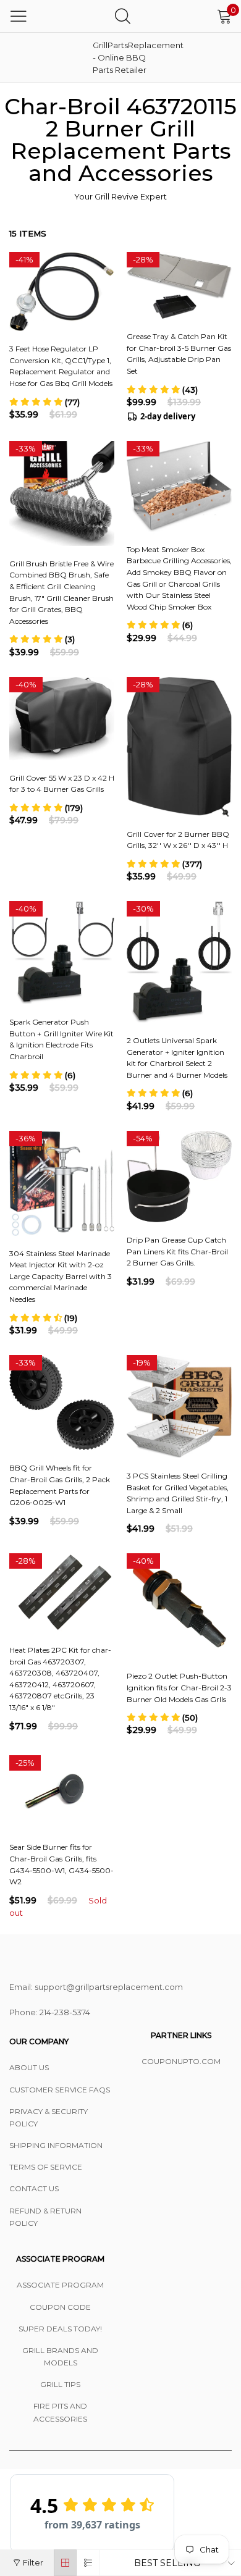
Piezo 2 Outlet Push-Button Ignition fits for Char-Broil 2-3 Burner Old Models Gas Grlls (179, 1687)
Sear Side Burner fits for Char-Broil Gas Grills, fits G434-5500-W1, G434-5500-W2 (61, 1864)
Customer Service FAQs (60, 2090)
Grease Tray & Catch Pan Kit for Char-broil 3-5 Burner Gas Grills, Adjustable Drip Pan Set (179, 354)
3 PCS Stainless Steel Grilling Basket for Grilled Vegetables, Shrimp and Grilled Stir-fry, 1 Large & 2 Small (178, 1493)
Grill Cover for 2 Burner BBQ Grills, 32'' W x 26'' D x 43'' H (178, 840)
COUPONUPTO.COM (181, 2061)
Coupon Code (60, 2307)
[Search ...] (123, 16)
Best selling (167, 2563)
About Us (29, 2067)
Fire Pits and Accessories (60, 2412)
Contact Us (34, 2188)
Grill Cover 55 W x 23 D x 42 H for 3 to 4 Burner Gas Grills (62, 784)
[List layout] (88, 2563)
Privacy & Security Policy (49, 2117)
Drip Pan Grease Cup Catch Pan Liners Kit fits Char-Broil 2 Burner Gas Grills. (177, 1251)
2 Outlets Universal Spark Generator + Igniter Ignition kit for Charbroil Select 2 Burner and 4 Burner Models (177, 1058)
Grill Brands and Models (60, 2356)
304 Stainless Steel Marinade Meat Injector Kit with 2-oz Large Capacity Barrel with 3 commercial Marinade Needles (61, 1276)
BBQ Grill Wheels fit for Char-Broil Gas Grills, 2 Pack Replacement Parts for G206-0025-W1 (60, 1485)
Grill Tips (60, 2384)
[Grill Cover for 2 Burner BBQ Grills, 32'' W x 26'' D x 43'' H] (179, 747)
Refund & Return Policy (45, 2217)
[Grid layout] (65, 2563)
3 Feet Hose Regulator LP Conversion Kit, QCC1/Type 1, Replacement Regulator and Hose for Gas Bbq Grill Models (61, 366)
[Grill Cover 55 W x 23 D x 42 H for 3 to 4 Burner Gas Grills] (62, 719)
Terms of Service (46, 2167)
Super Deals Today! (60, 2329)
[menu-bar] (19, 16)
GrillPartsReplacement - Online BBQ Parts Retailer (124, 57)
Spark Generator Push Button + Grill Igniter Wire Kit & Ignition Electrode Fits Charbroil (61, 1039)
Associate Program (60, 2285)
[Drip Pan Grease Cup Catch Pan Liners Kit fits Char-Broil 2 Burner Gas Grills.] (179, 1177)
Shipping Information (56, 2145)
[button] (44, 402)
